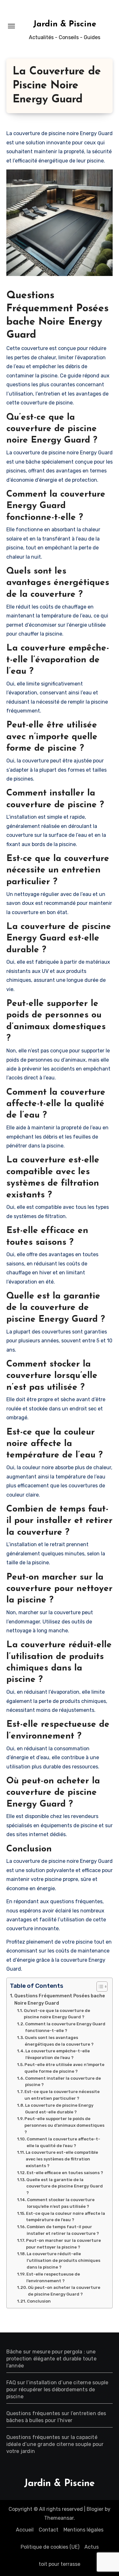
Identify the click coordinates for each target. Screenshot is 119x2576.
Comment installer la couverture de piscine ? (63, 2082)
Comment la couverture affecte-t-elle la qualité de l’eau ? (63, 2142)
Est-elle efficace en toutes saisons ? (65, 2173)
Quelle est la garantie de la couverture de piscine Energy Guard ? (65, 2186)
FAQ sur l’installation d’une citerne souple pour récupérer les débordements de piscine (57, 2390)
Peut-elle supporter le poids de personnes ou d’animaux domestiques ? (64, 2125)
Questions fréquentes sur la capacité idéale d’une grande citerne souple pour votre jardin (55, 2444)
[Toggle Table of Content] (99, 1987)
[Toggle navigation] (11, 26)
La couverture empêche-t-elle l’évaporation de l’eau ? (58, 2054)
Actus (92, 2547)
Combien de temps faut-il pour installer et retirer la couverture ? (63, 2230)
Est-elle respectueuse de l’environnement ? (53, 2277)
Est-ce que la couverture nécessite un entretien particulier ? (62, 2095)
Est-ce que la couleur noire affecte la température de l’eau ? (66, 2217)
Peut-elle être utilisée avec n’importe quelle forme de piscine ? (64, 2068)
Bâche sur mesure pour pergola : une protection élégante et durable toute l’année (51, 2359)
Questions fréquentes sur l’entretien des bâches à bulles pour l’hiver (56, 2417)
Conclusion (39, 2301)
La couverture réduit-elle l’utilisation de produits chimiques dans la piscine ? (63, 2260)
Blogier (95, 2509)
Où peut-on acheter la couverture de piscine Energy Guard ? (64, 2291)
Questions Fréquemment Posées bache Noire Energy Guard (60, 1999)
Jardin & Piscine (65, 24)
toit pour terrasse (60, 2564)
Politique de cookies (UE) (50, 2547)
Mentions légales (83, 2530)
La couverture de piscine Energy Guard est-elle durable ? (59, 2109)
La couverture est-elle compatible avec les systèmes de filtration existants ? (62, 2159)
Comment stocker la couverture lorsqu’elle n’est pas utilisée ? (61, 2203)
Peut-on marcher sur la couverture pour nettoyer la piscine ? (63, 2244)
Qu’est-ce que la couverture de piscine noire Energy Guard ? (57, 2014)
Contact (49, 2530)
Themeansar (59, 2518)
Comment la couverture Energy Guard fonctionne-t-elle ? (65, 2027)
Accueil (25, 2530)
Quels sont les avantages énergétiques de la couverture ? (59, 2041)
